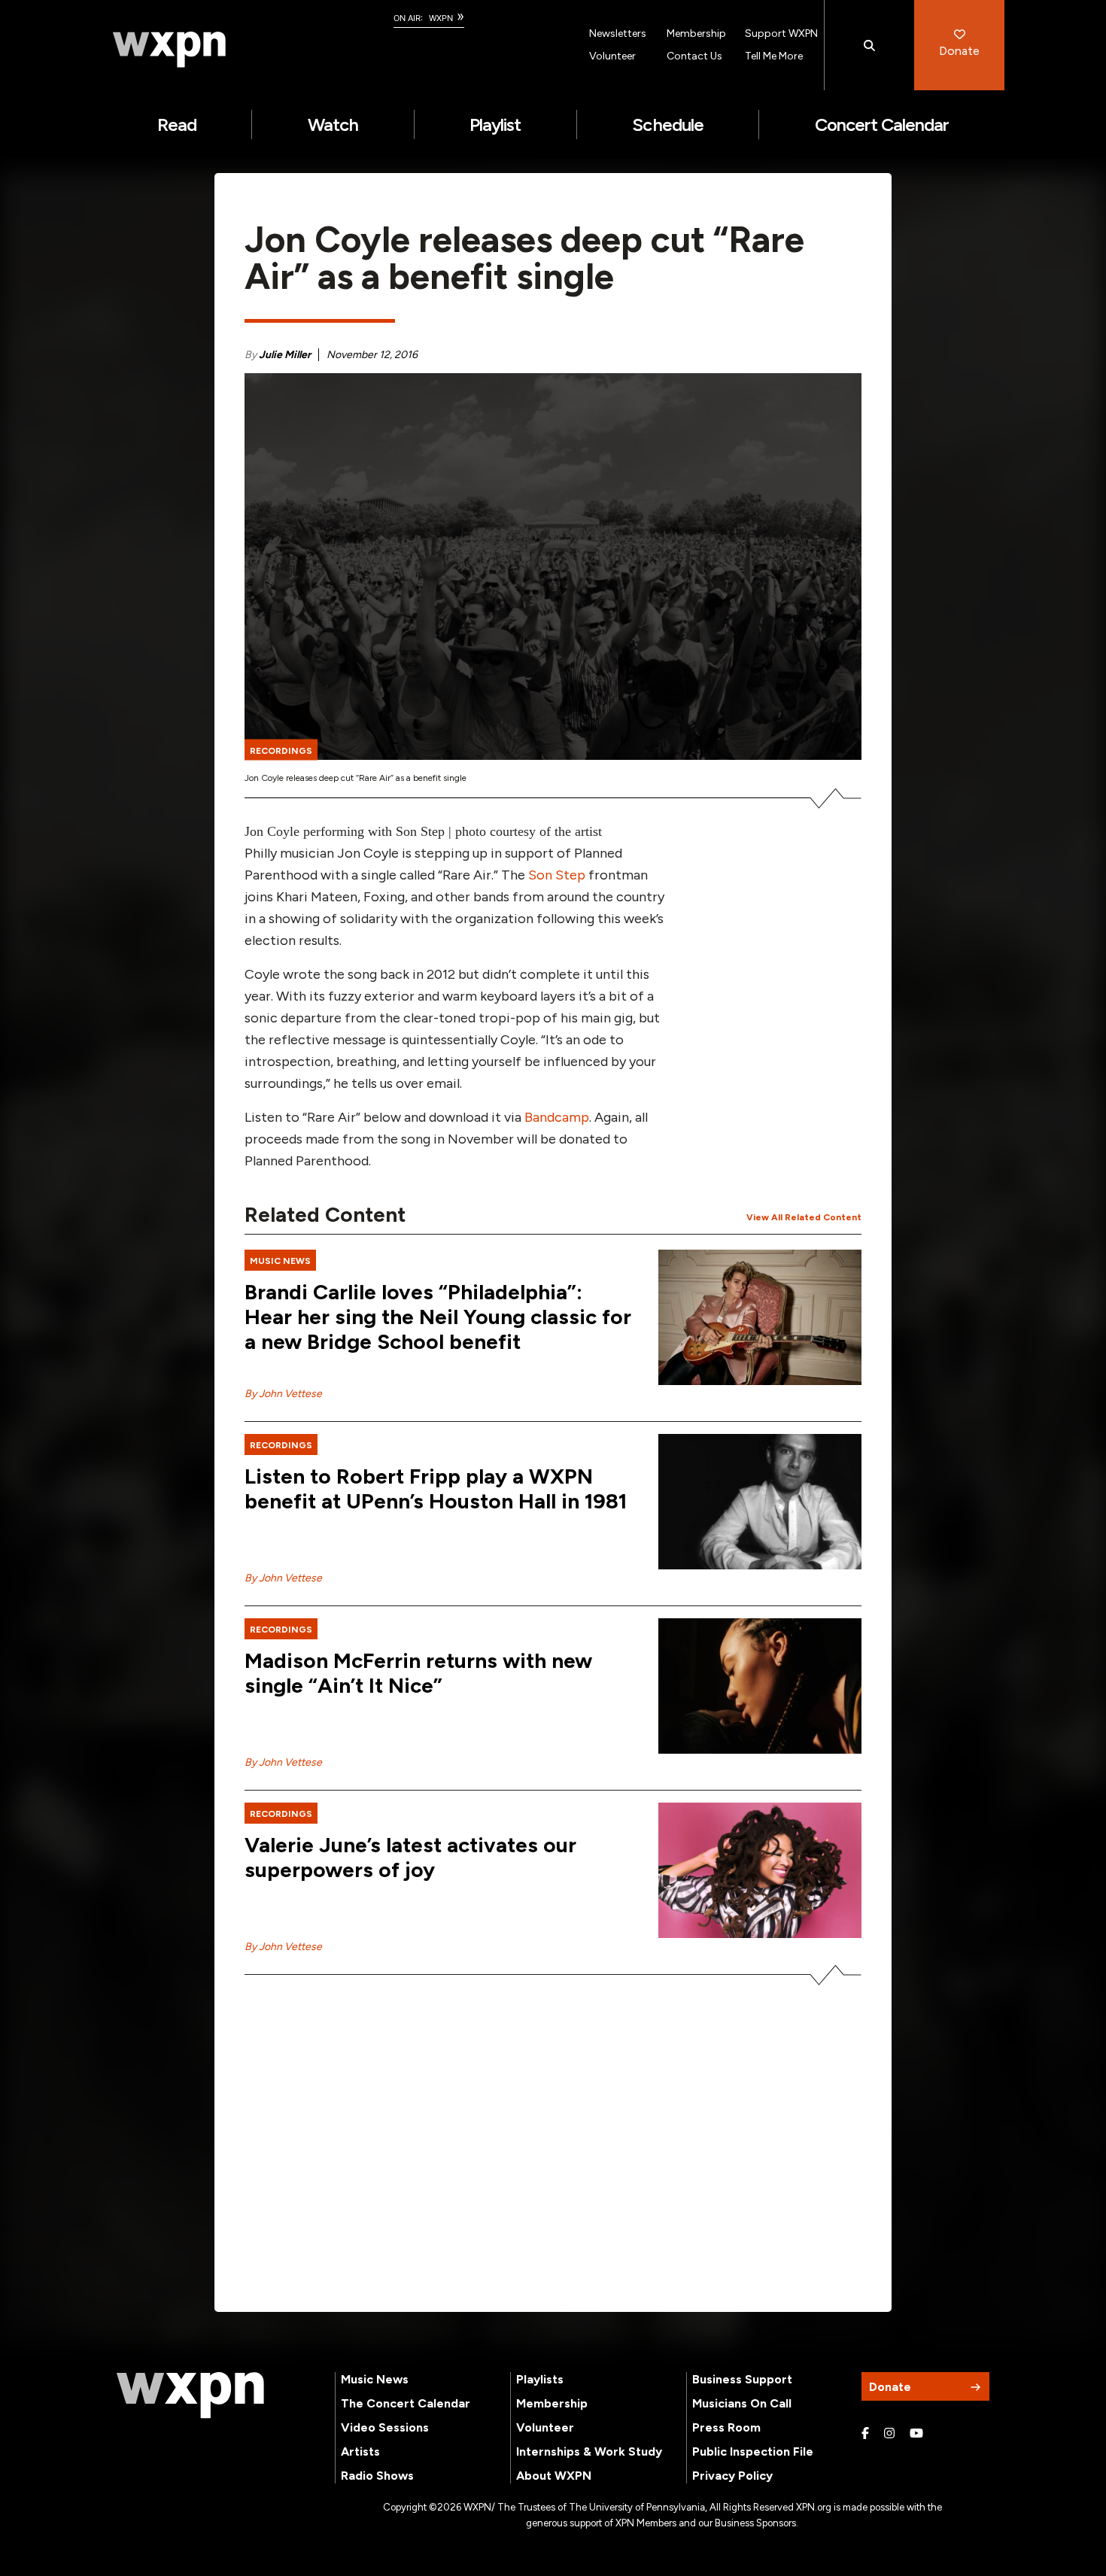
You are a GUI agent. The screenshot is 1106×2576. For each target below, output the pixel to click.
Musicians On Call (742, 2403)
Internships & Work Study (589, 2451)
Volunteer (612, 56)
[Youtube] (916, 2434)
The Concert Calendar (406, 2403)
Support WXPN (781, 33)
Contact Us (694, 56)
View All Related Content (804, 1217)
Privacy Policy (732, 2476)
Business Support (742, 2379)
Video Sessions (385, 2427)
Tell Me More (774, 56)
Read (177, 125)
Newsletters (618, 33)
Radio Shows (377, 2476)
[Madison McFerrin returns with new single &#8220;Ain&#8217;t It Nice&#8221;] (760, 1686)
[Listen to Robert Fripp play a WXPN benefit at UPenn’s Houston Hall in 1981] (760, 1502)
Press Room (726, 2427)
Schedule (667, 125)
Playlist (495, 125)
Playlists (540, 2379)
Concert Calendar (882, 125)
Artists (360, 2451)
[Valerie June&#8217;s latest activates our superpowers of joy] (760, 1870)
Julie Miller (285, 355)
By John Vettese (283, 1394)
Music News (375, 2379)
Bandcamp (557, 1117)
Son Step (557, 875)
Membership (696, 33)
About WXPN (554, 2476)
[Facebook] (865, 2434)
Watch (333, 125)
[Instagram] (889, 2434)
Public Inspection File (753, 2451)
